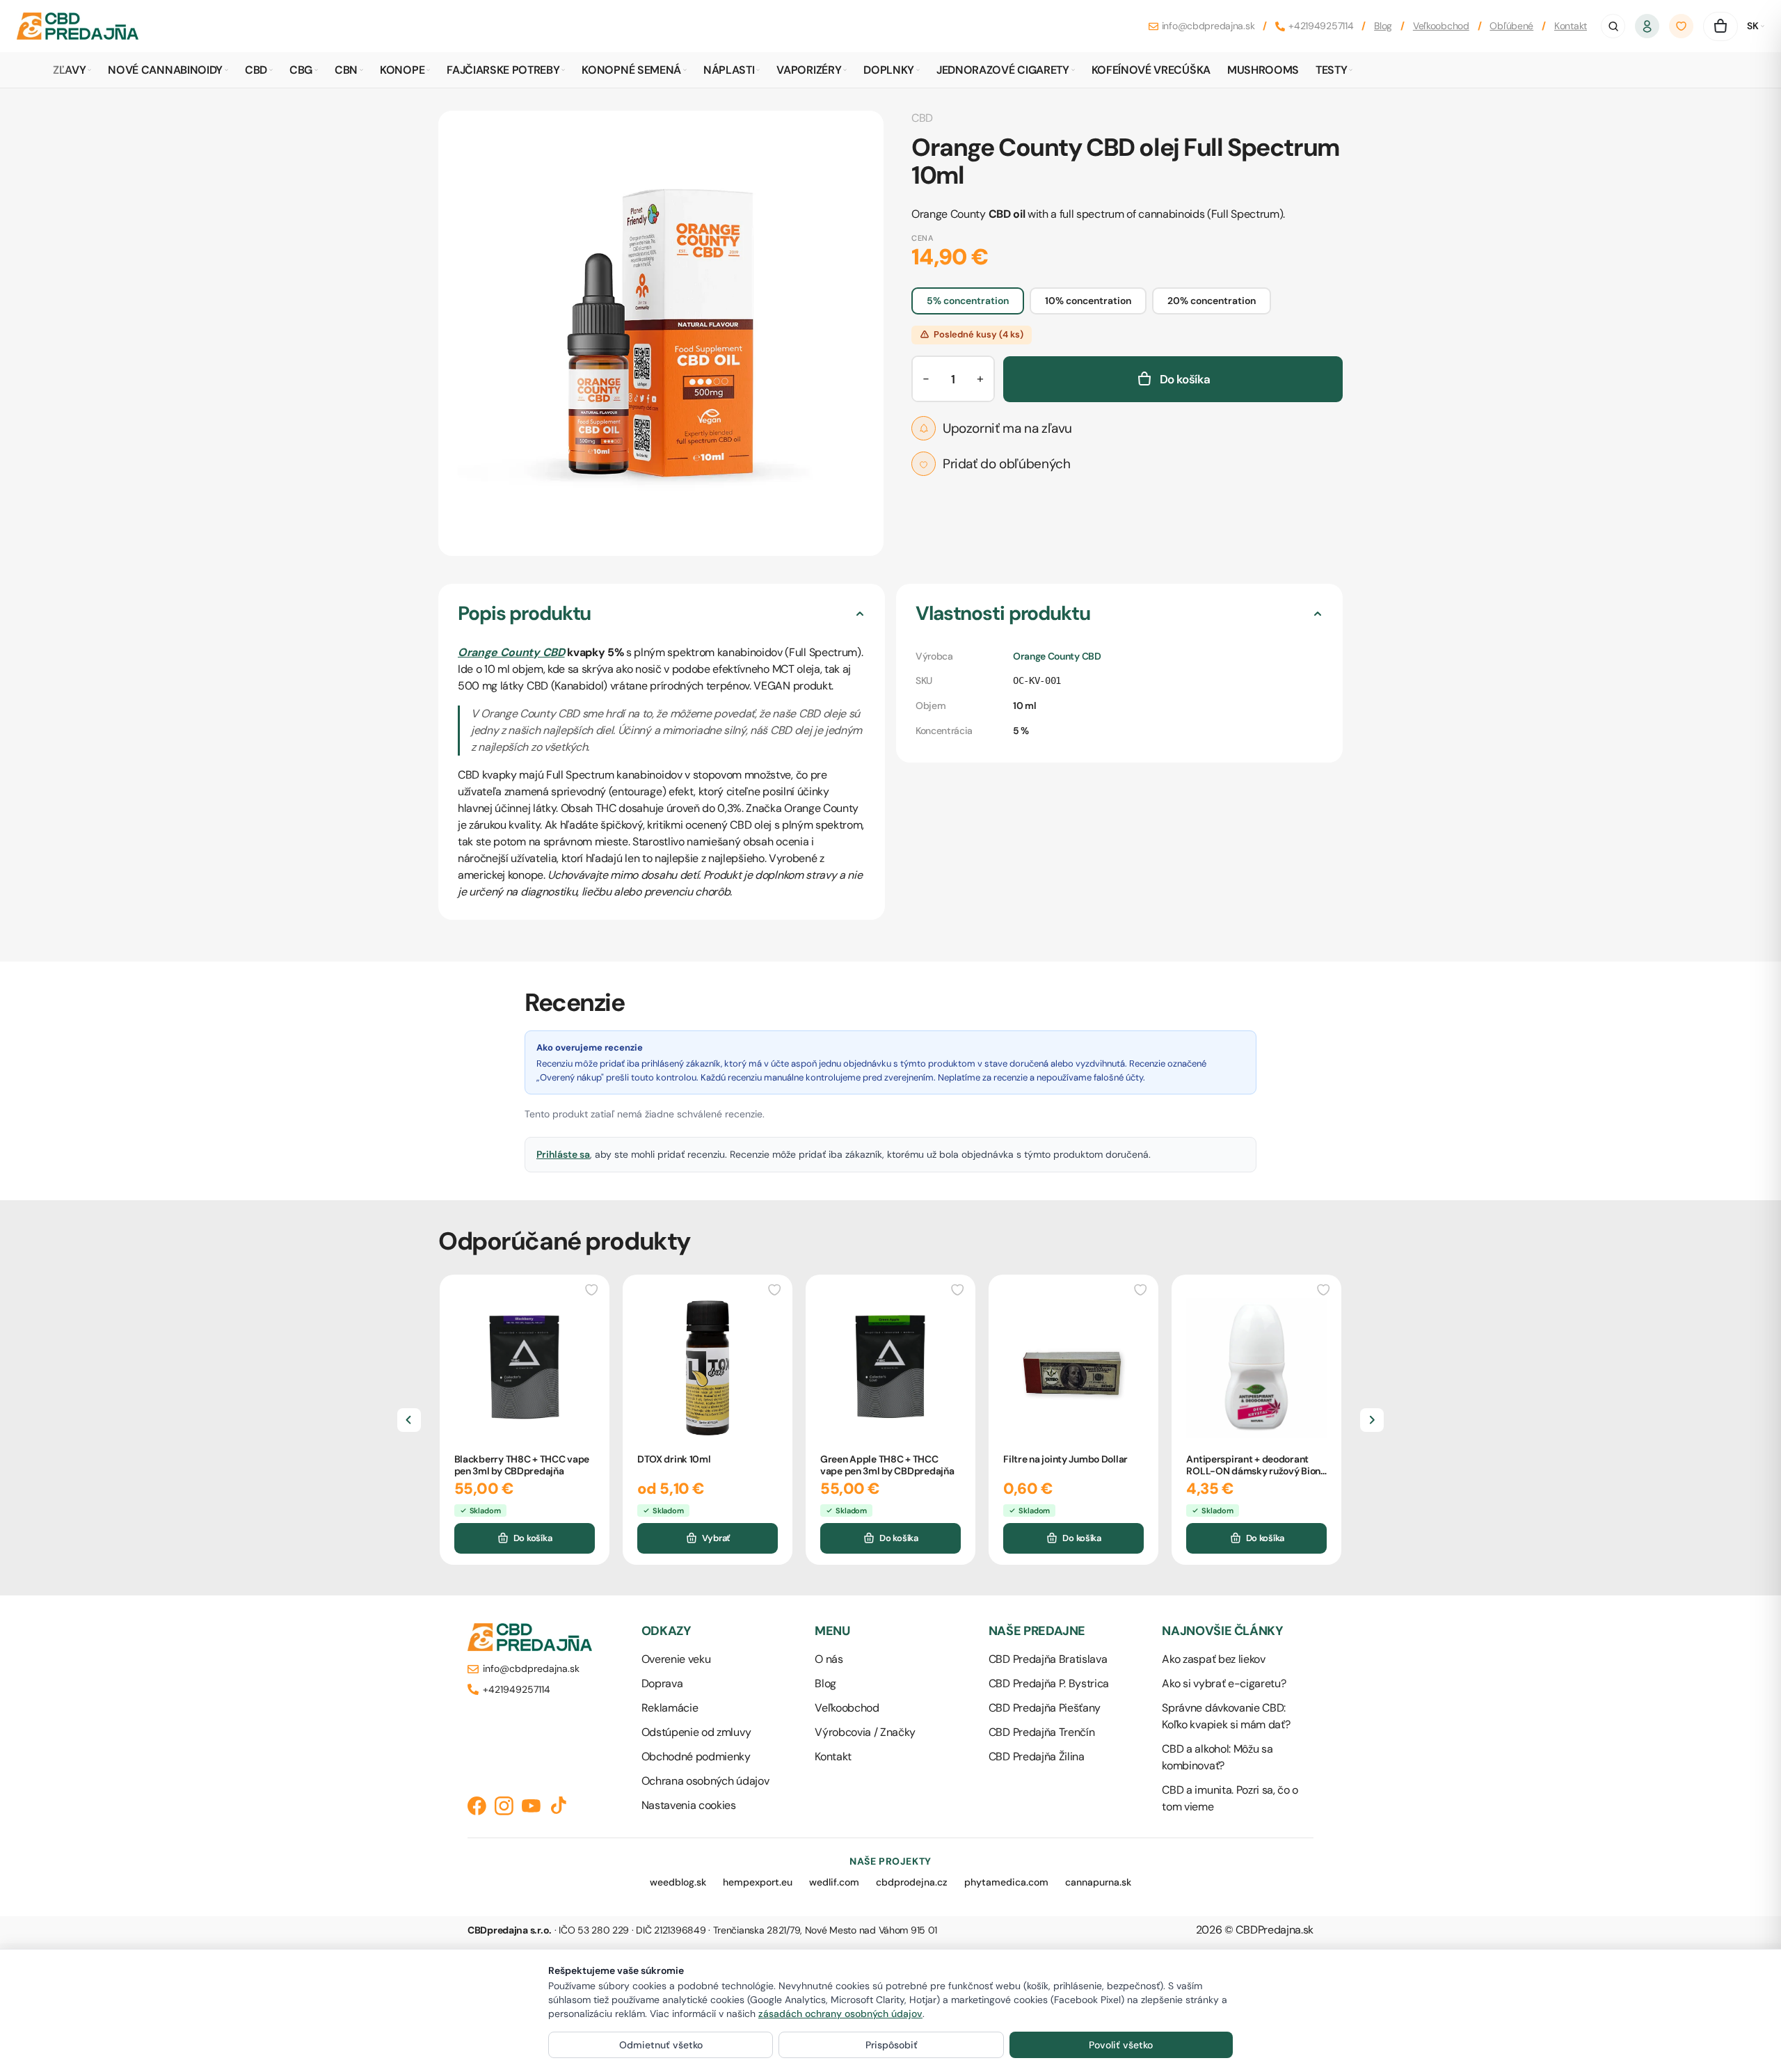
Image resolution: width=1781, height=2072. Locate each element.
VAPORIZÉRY (809, 70)
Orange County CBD (511, 652)
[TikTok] (558, 1806)
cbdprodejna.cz (912, 1882)
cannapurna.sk (1098, 1882)
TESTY (1331, 70)
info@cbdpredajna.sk (1208, 26)
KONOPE (402, 70)
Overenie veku (676, 1659)
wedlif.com (834, 1882)
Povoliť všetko (1121, 2045)
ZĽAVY (69, 70)
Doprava (662, 1683)
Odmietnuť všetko (661, 2045)
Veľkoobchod (1441, 26)
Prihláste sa (563, 1154)
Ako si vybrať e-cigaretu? (1224, 1683)
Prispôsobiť (892, 2045)
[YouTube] (531, 1806)
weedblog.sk (678, 1882)
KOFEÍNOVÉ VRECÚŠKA (1151, 70)
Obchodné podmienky (696, 1756)
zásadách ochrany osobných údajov (840, 2014)
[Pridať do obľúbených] (592, 1289)
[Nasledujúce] (1372, 1420)
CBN (346, 70)
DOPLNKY (889, 70)
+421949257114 (1321, 26)
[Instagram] (504, 1806)
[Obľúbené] (1682, 26)
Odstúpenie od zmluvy (696, 1732)
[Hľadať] (1613, 26)
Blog (1383, 26)
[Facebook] (477, 1806)
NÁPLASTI (729, 70)
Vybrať (716, 1538)
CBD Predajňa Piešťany (1045, 1708)
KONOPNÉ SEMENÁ (631, 70)
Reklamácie (670, 1708)
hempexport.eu (758, 1882)
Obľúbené (1511, 26)
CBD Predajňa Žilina (1037, 1756)
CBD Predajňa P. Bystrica (1049, 1683)
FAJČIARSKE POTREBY (503, 70)
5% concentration (968, 301)
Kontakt (1571, 26)
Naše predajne (1037, 1631)
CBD (256, 70)
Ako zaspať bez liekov (1213, 1659)
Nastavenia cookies (689, 1805)
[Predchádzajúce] (409, 1420)
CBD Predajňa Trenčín (1042, 1732)
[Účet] (1647, 26)
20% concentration (1212, 301)
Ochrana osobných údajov (705, 1781)
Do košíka (533, 1538)
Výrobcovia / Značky (865, 1732)
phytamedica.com (1006, 1882)
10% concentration (1088, 301)
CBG (301, 70)
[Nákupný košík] (1720, 26)
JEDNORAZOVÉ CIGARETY (1003, 70)
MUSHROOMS (1263, 70)
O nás (829, 1659)
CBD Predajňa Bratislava (1048, 1659)
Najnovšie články (1222, 1631)
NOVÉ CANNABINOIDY (165, 70)
